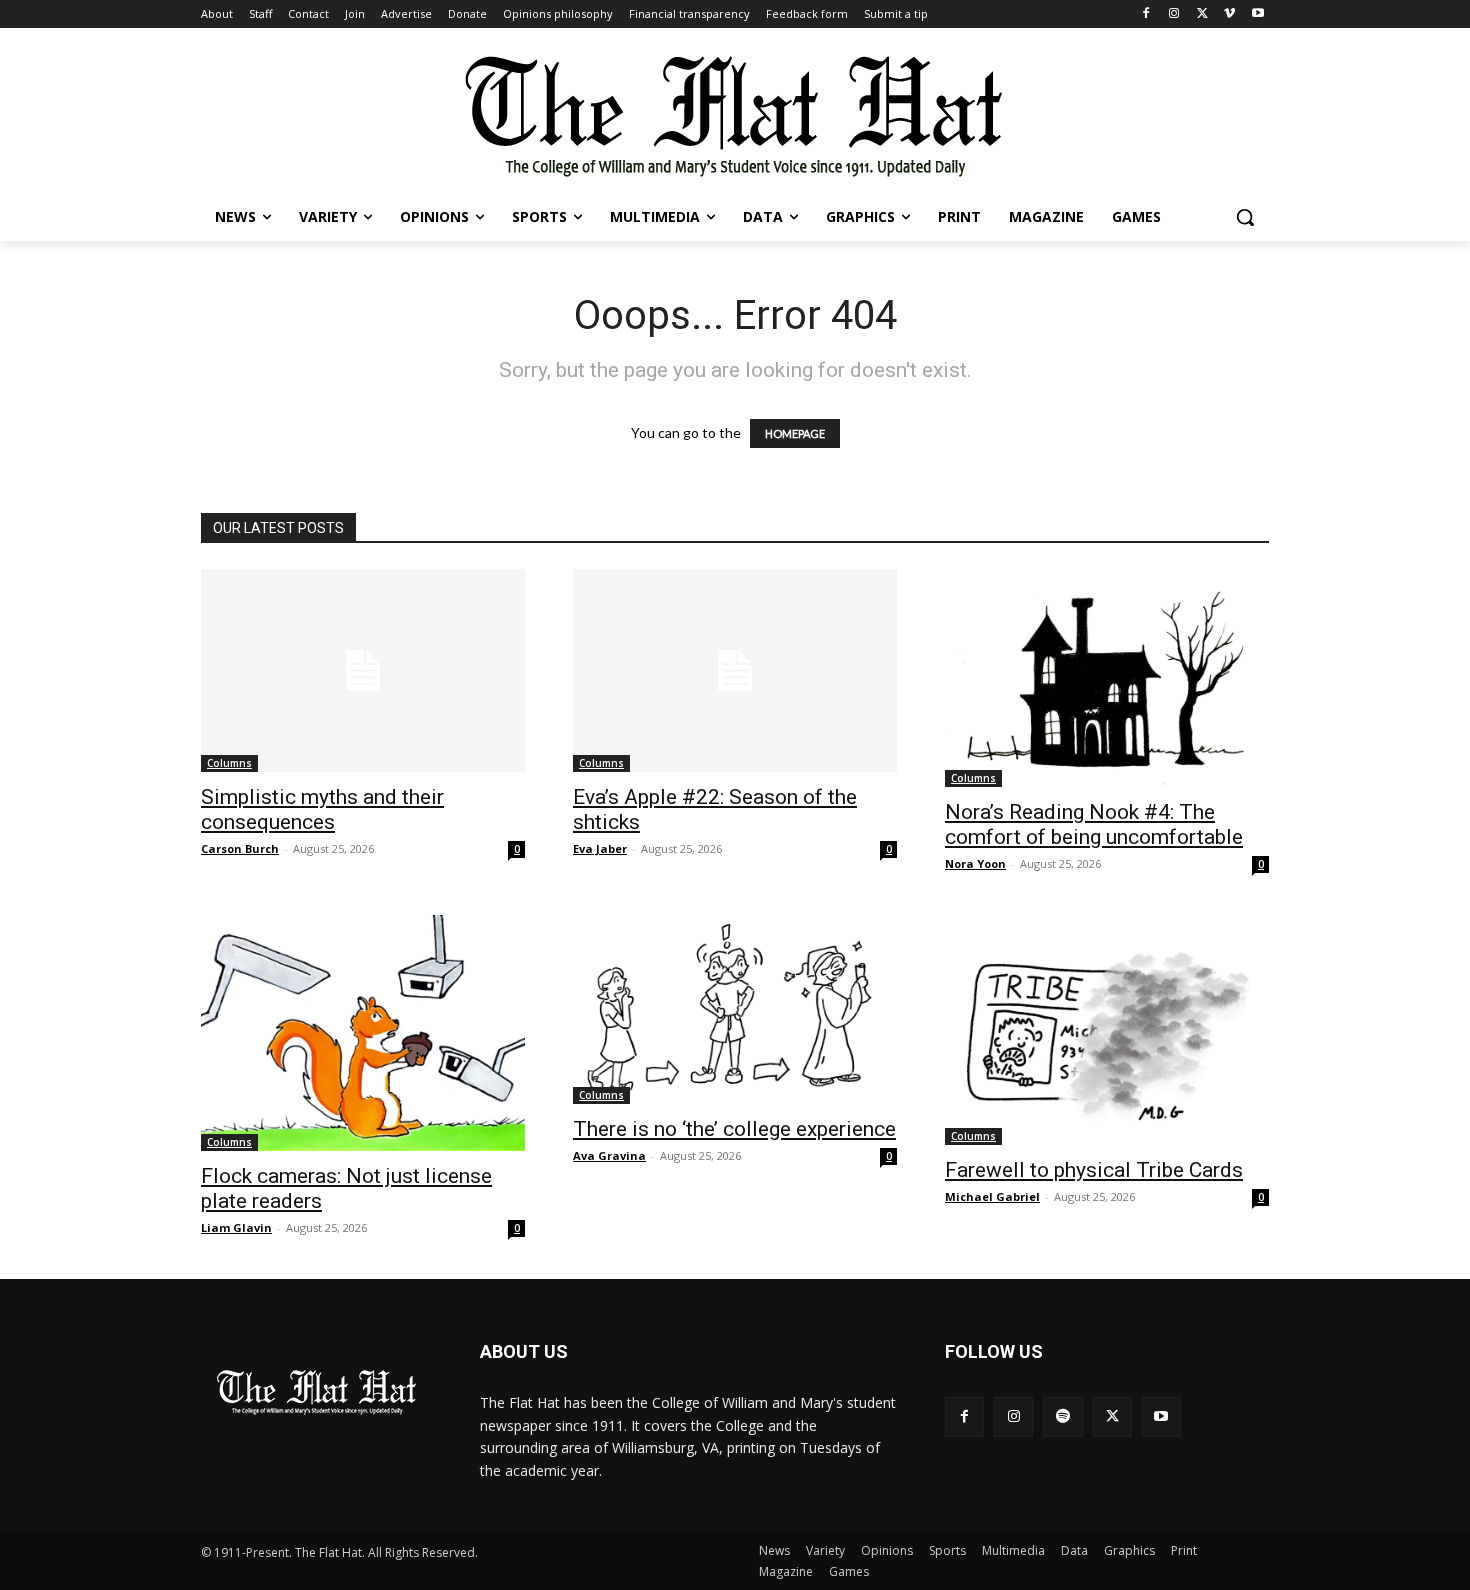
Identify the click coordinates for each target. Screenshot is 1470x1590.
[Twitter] (1202, 14)
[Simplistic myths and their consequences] (363, 670)
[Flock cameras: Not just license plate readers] (363, 1033)
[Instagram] (1174, 14)
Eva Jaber (600, 848)
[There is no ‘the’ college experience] (735, 1009)
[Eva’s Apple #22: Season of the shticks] (735, 670)
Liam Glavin (236, 1227)
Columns (229, 763)
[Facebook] (1146, 14)
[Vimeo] (1229, 14)
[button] (1245, 217)
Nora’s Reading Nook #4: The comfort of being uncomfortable (1094, 824)
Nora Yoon (975, 863)
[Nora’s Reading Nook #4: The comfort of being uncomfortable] (1107, 678)
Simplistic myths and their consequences (322, 809)
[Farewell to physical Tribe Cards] (1107, 1030)
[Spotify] (1062, 1416)
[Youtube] (1257, 14)
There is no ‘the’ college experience (734, 1129)
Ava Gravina (609, 1155)
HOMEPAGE (795, 433)
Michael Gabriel (992, 1196)
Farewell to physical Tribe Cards (1094, 1170)
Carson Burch (240, 848)
